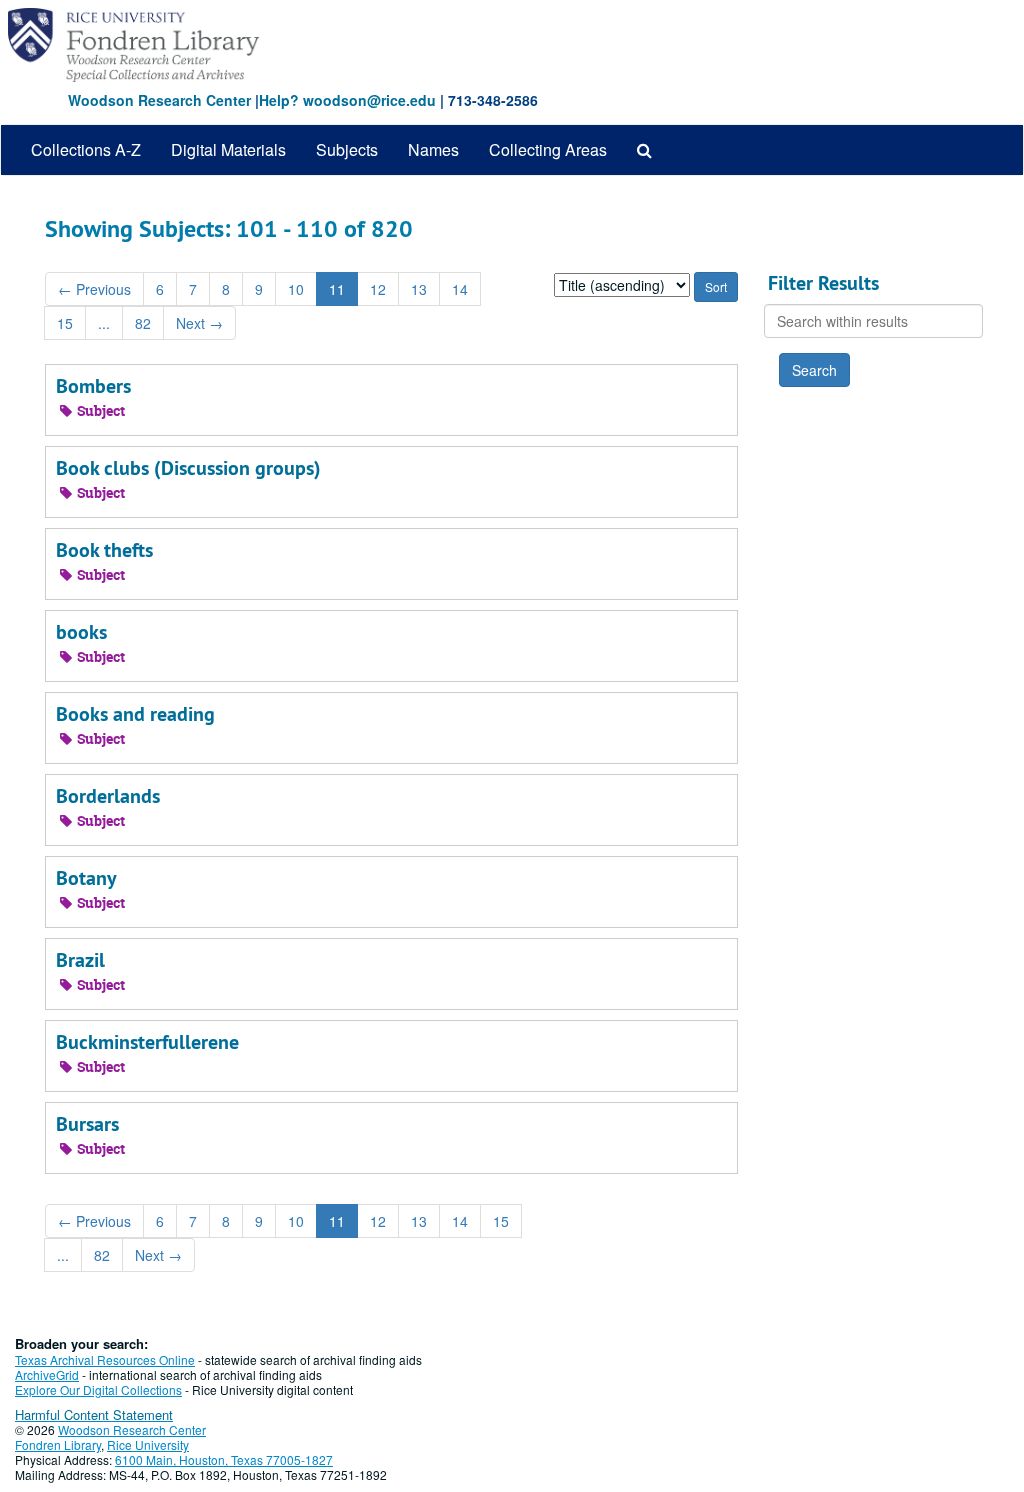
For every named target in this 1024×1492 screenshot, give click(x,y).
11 (337, 289)
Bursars (87, 1124)
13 (419, 289)
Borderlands (108, 796)
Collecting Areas (548, 149)
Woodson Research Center (159, 100)
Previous (94, 289)
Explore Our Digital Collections (98, 1389)
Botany (86, 878)
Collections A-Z (86, 149)
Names (433, 149)
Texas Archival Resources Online (105, 1359)
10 (296, 289)
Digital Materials (228, 149)
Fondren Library (58, 1444)
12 (378, 289)
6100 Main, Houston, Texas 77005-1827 (224, 1459)
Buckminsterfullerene (147, 1042)
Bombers (93, 386)
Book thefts (104, 550)
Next (199, 323)
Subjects (347, 149)
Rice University (148, 1444)
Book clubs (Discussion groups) (188, 468)
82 (143, 323)
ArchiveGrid (47, 1374)
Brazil (80, 960)
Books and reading (135, 714)
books (81, 632)
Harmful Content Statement (94, 1414)
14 (460, 289)
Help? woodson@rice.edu (347, 100)
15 (65, 323)
